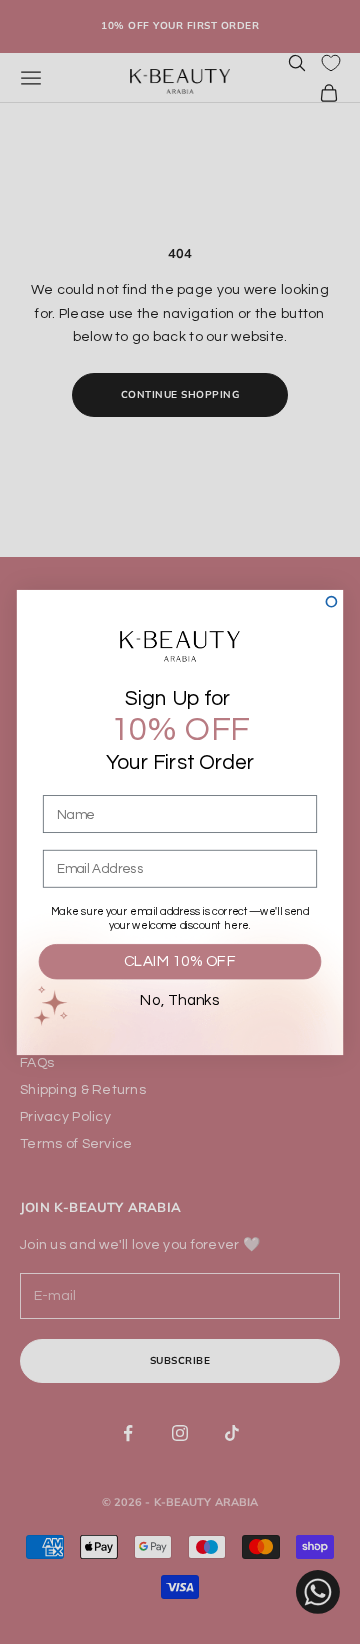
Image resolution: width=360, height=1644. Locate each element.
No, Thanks (179, 1001)
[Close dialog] (331, 601)
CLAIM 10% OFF (180, 961)
